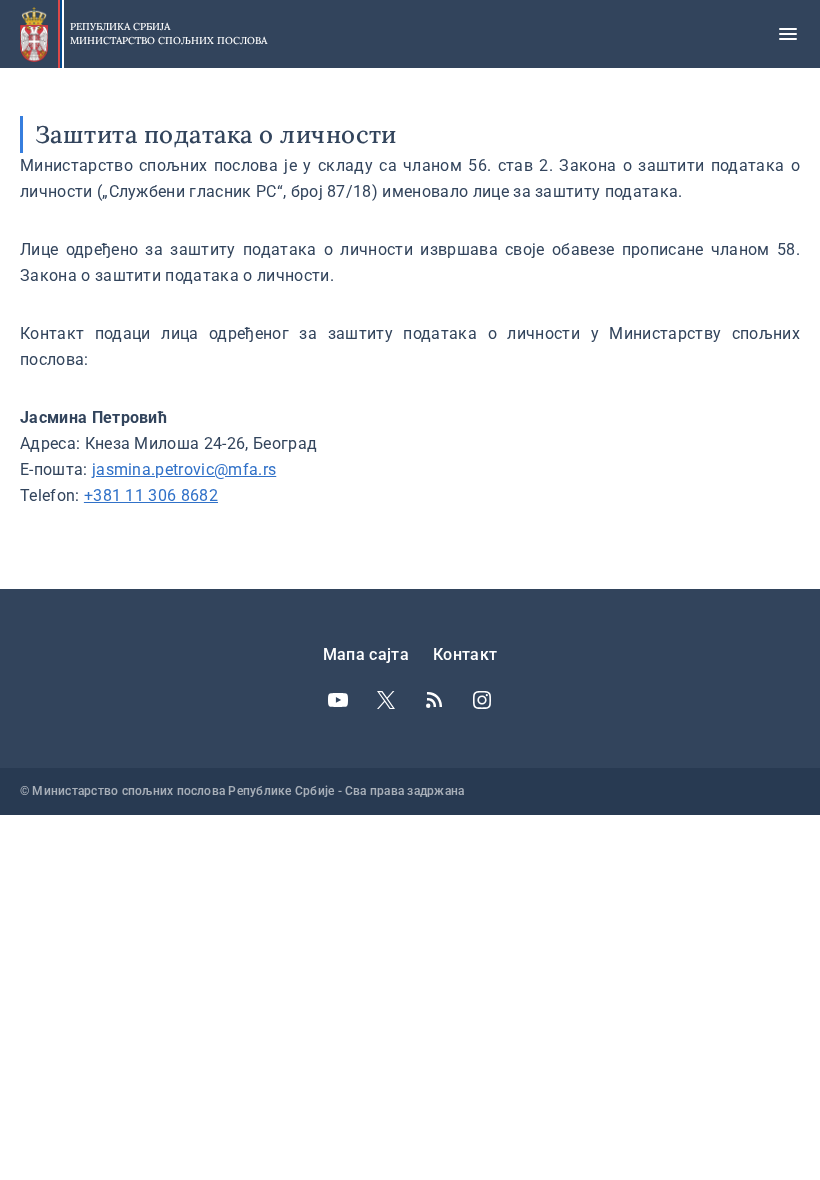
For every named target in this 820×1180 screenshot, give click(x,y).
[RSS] (434, 700)
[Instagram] (482, 700)
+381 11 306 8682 (151, 495)
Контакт (465, 654)
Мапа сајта (366, 654)
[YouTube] (338, 700)
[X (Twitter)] (386, 700)
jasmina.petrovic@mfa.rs (184, 469)
